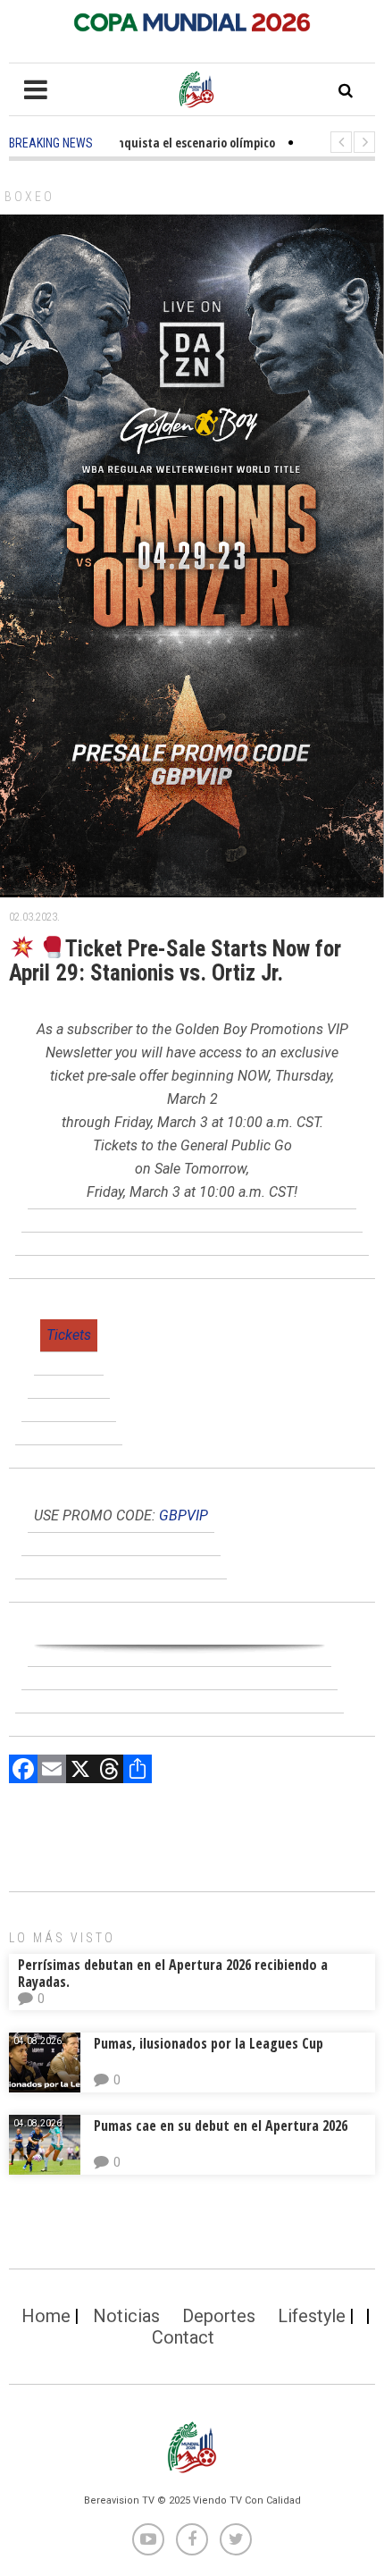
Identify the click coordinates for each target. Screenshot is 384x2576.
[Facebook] (23, 1771)
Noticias (126, 2316)
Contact (183, 2337)
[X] (80, 1771)
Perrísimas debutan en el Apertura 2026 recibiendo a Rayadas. (173, 1973)
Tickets (69, 1335)
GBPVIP (184, 1515)
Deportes (219, 2316)
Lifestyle (312, 2316)
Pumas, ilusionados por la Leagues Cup (209, 2043)
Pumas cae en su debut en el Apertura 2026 (221, 2126)
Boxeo (29, 197)
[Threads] (109, 1771)
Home (46, 2316)
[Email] (52, 1771)
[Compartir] (138, 1771)
